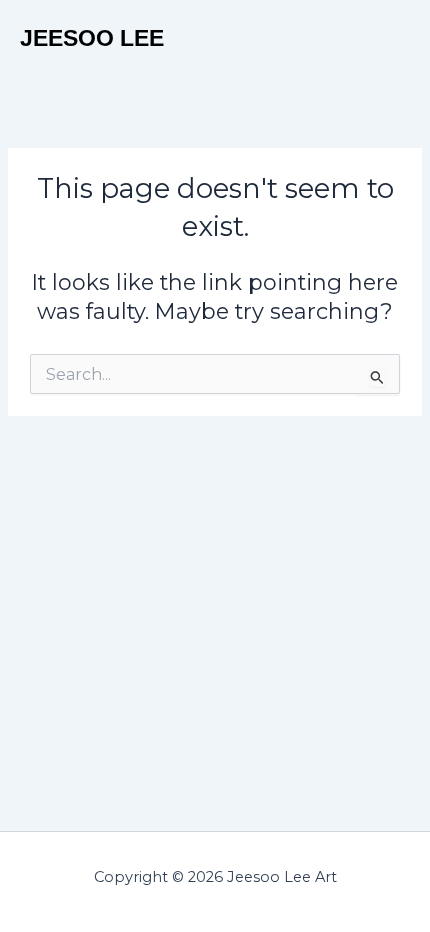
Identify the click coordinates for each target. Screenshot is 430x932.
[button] (394, 38)
